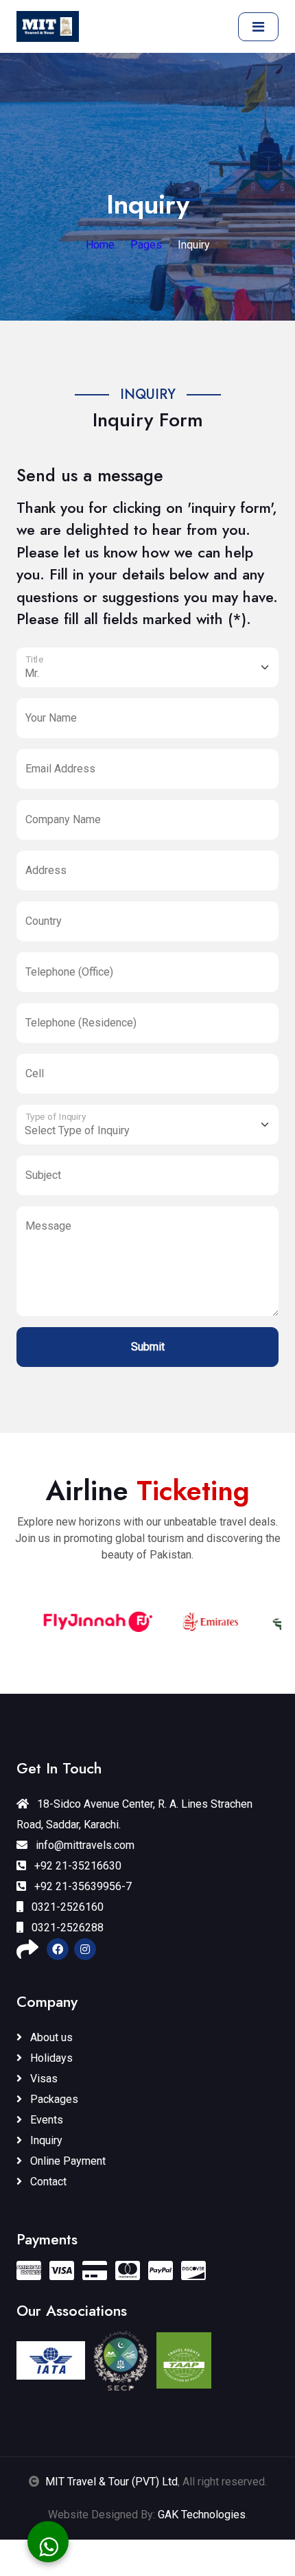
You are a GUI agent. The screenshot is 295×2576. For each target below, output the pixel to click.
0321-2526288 (66, 1928)
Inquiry (45, 2140)
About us (50, 2037)
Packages (53, 2099)
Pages (146, 245)
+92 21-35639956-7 (82, 1886)
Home (100, 245)
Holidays (50, 2058)
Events (45, 2120)
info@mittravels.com (84, 1845)
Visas (43, 2079)
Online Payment (67, 2161)
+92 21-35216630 (76, 1866)
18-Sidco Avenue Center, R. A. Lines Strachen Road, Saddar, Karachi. (134, 1814)
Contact (47, 2182)
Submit (148, 1347)
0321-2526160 (66, 1907)
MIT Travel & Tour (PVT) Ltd (111, 2482)
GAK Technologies (202, 2515)
